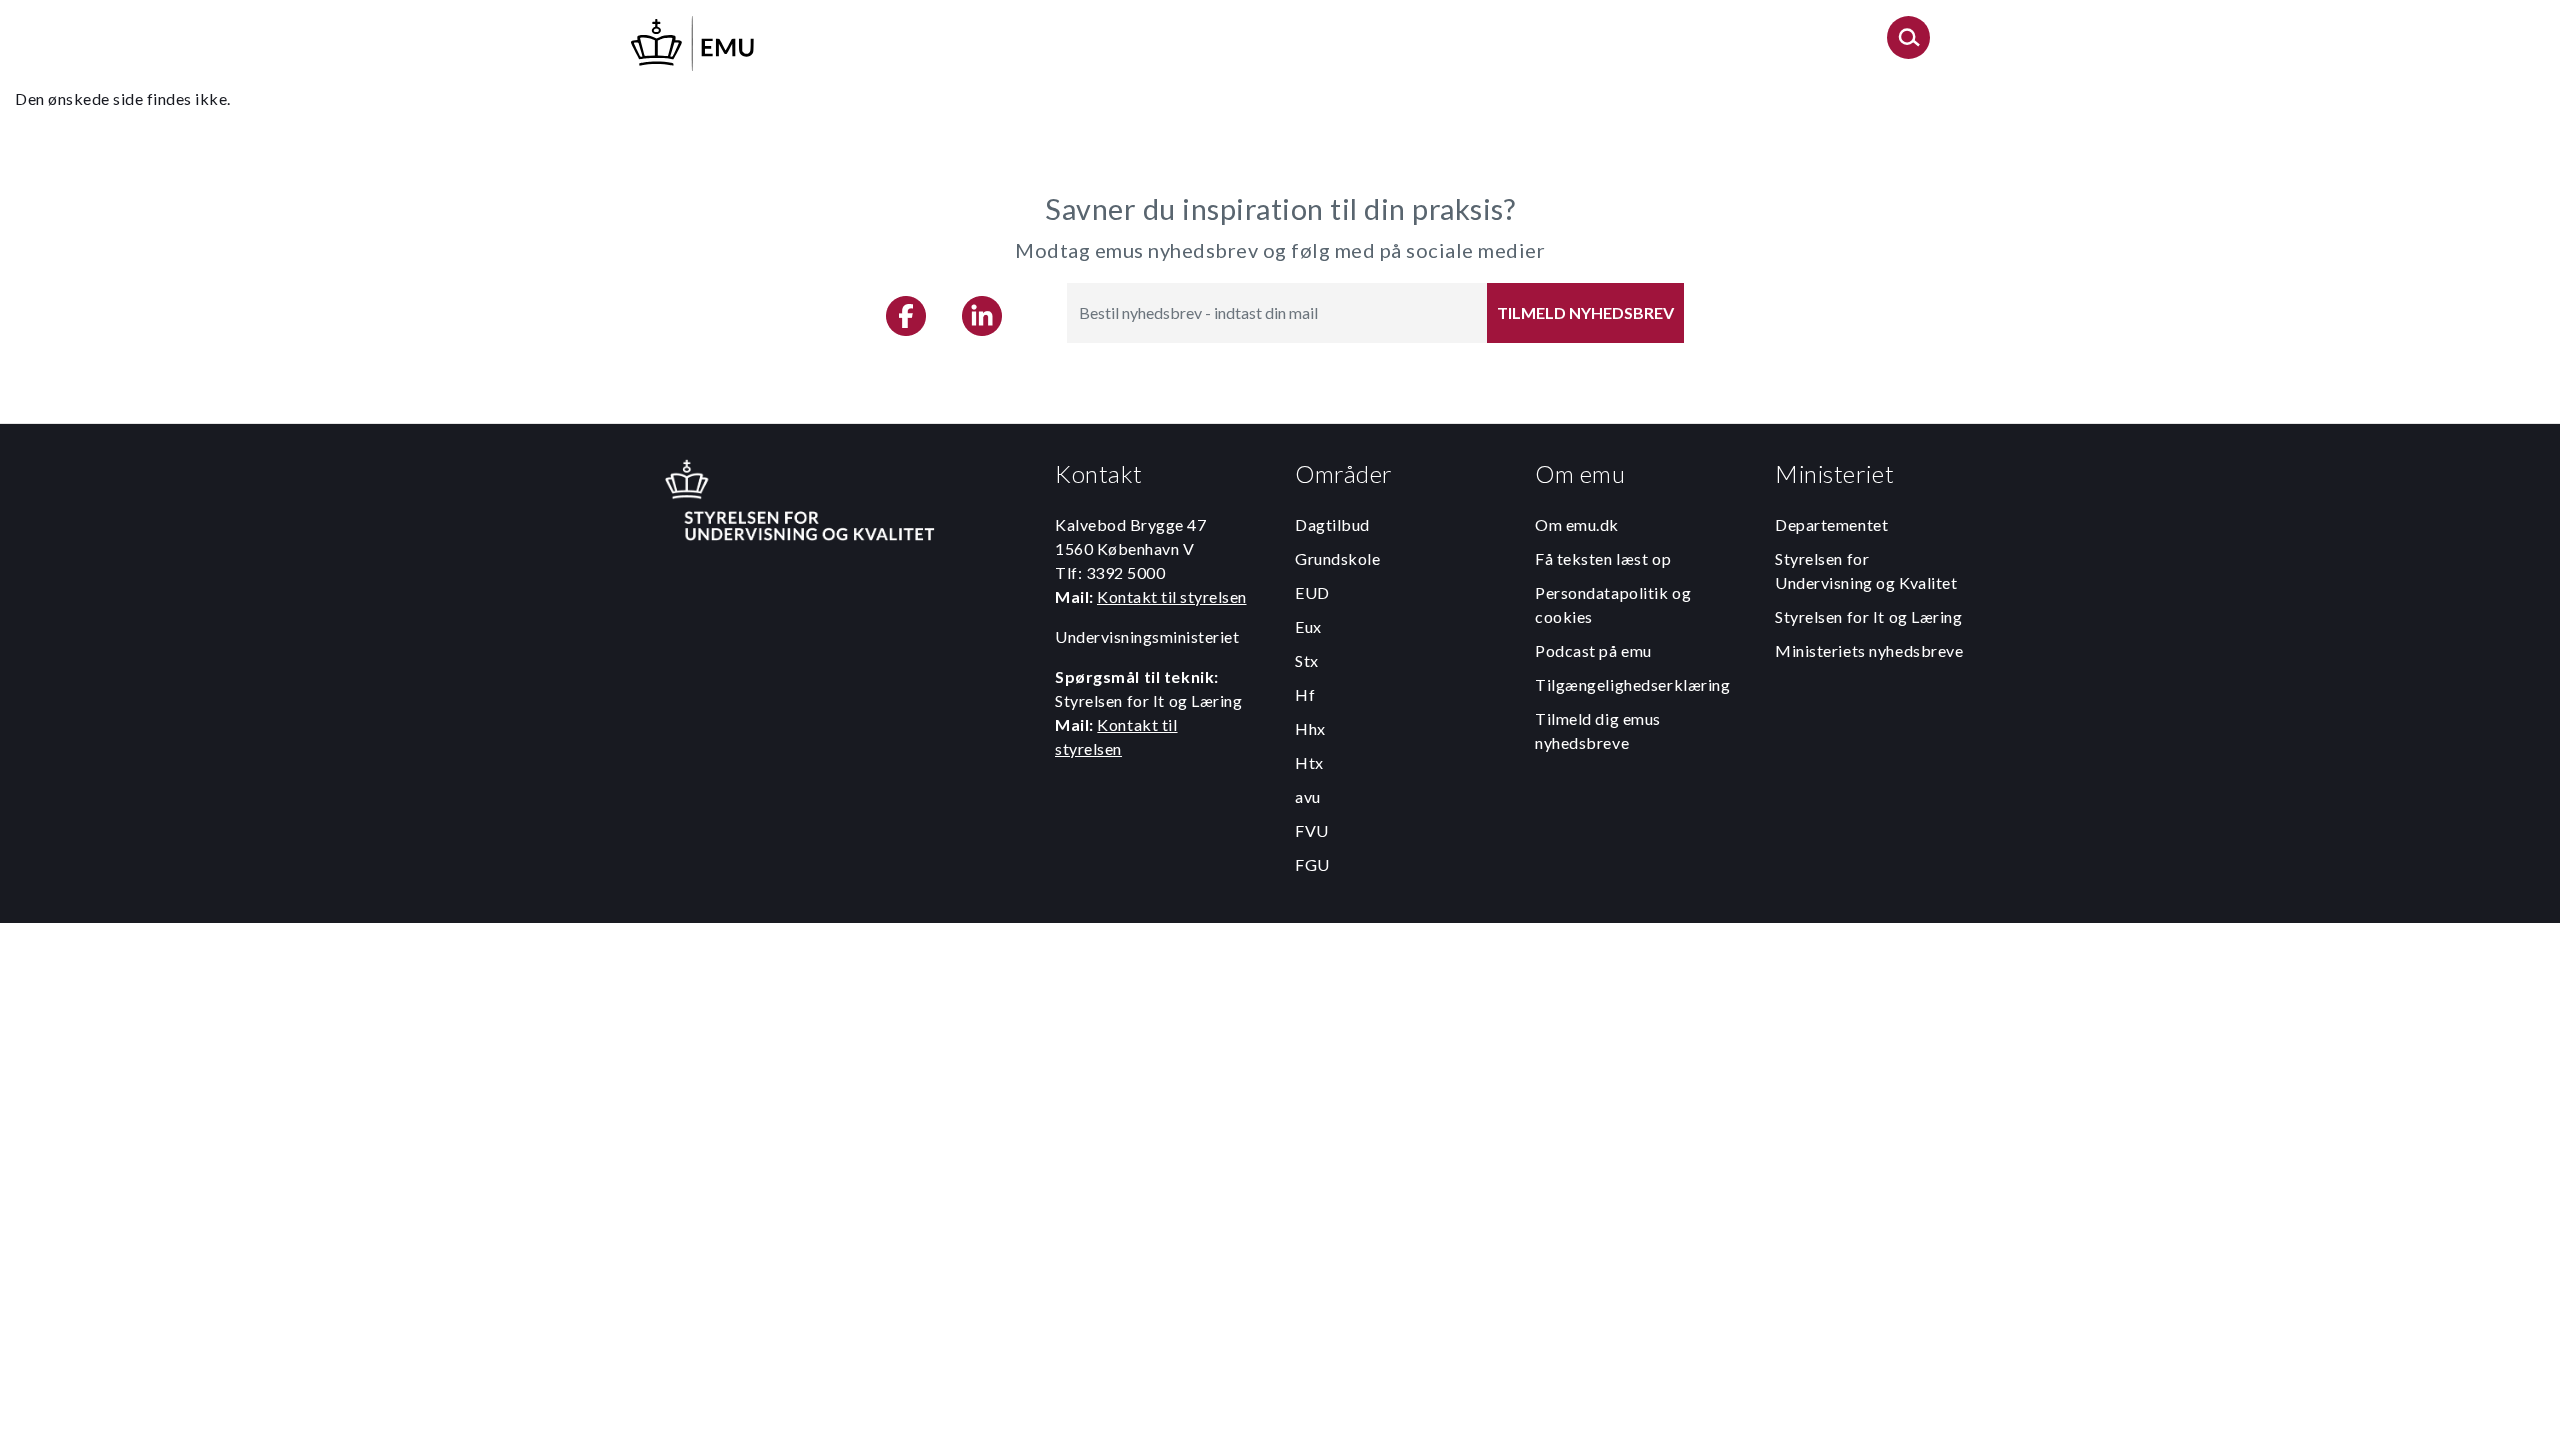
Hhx (1310, 728)
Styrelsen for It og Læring (1869, 616)
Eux (1308, 626)
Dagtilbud (1332, 524)
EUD (1312, 592)
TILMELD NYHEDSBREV (1585, 312)
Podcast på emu (1593, 650)
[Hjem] (694, 40)
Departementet (1831, 524)
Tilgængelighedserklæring (1632, 684)
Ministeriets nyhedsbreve (1869, 650)
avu (1308, 796)
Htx (1309, 762)
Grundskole (1338, 558)
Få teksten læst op (1603, 558)
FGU (1312, 864)
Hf (1305, 694)
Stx (1307, 660)
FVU (1312, 830)
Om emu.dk (1577, 524)
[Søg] (1908, 43)
